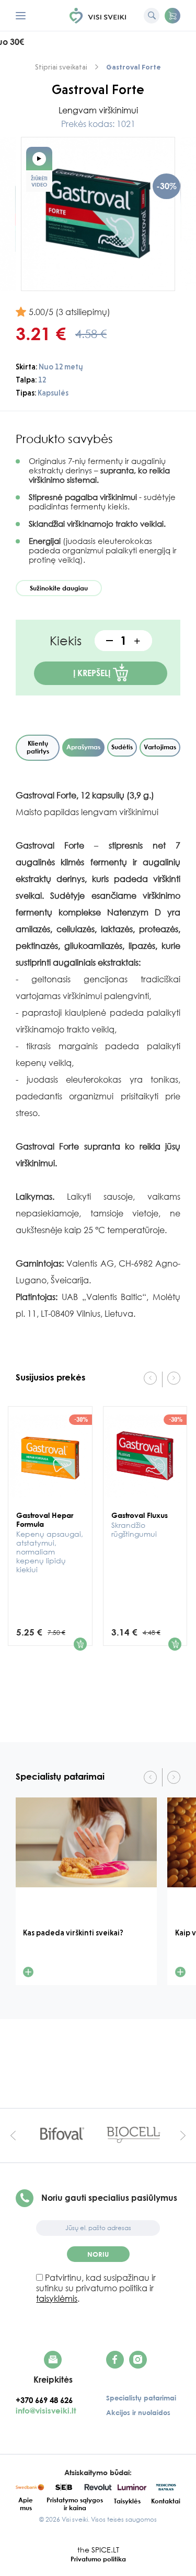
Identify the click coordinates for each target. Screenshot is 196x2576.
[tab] (38, 748)
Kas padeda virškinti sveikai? (73, 1933)
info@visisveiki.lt (46, 2410)
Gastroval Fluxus (140, 1524)
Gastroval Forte (134, 67)
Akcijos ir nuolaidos (138, 2412)
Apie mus (26, 2504)
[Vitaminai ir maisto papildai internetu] (98, 16)
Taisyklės (127, 2501)
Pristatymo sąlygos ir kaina (75, 2504)
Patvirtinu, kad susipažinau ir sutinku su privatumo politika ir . (96, 2288)
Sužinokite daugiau (59, 588)
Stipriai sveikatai (61, 67)
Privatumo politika (98, 2559)
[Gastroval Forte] (98, 214)
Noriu (98, 2254)
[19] (175, 1644)
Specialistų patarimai (141, 2398)
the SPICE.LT (98, 2550)
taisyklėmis (57, 2299)
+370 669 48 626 (47, 2400)
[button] (172, 16)
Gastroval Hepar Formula (50, 1542)
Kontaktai (166, 2501)
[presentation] (150, 1378)
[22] (80, 1644)
